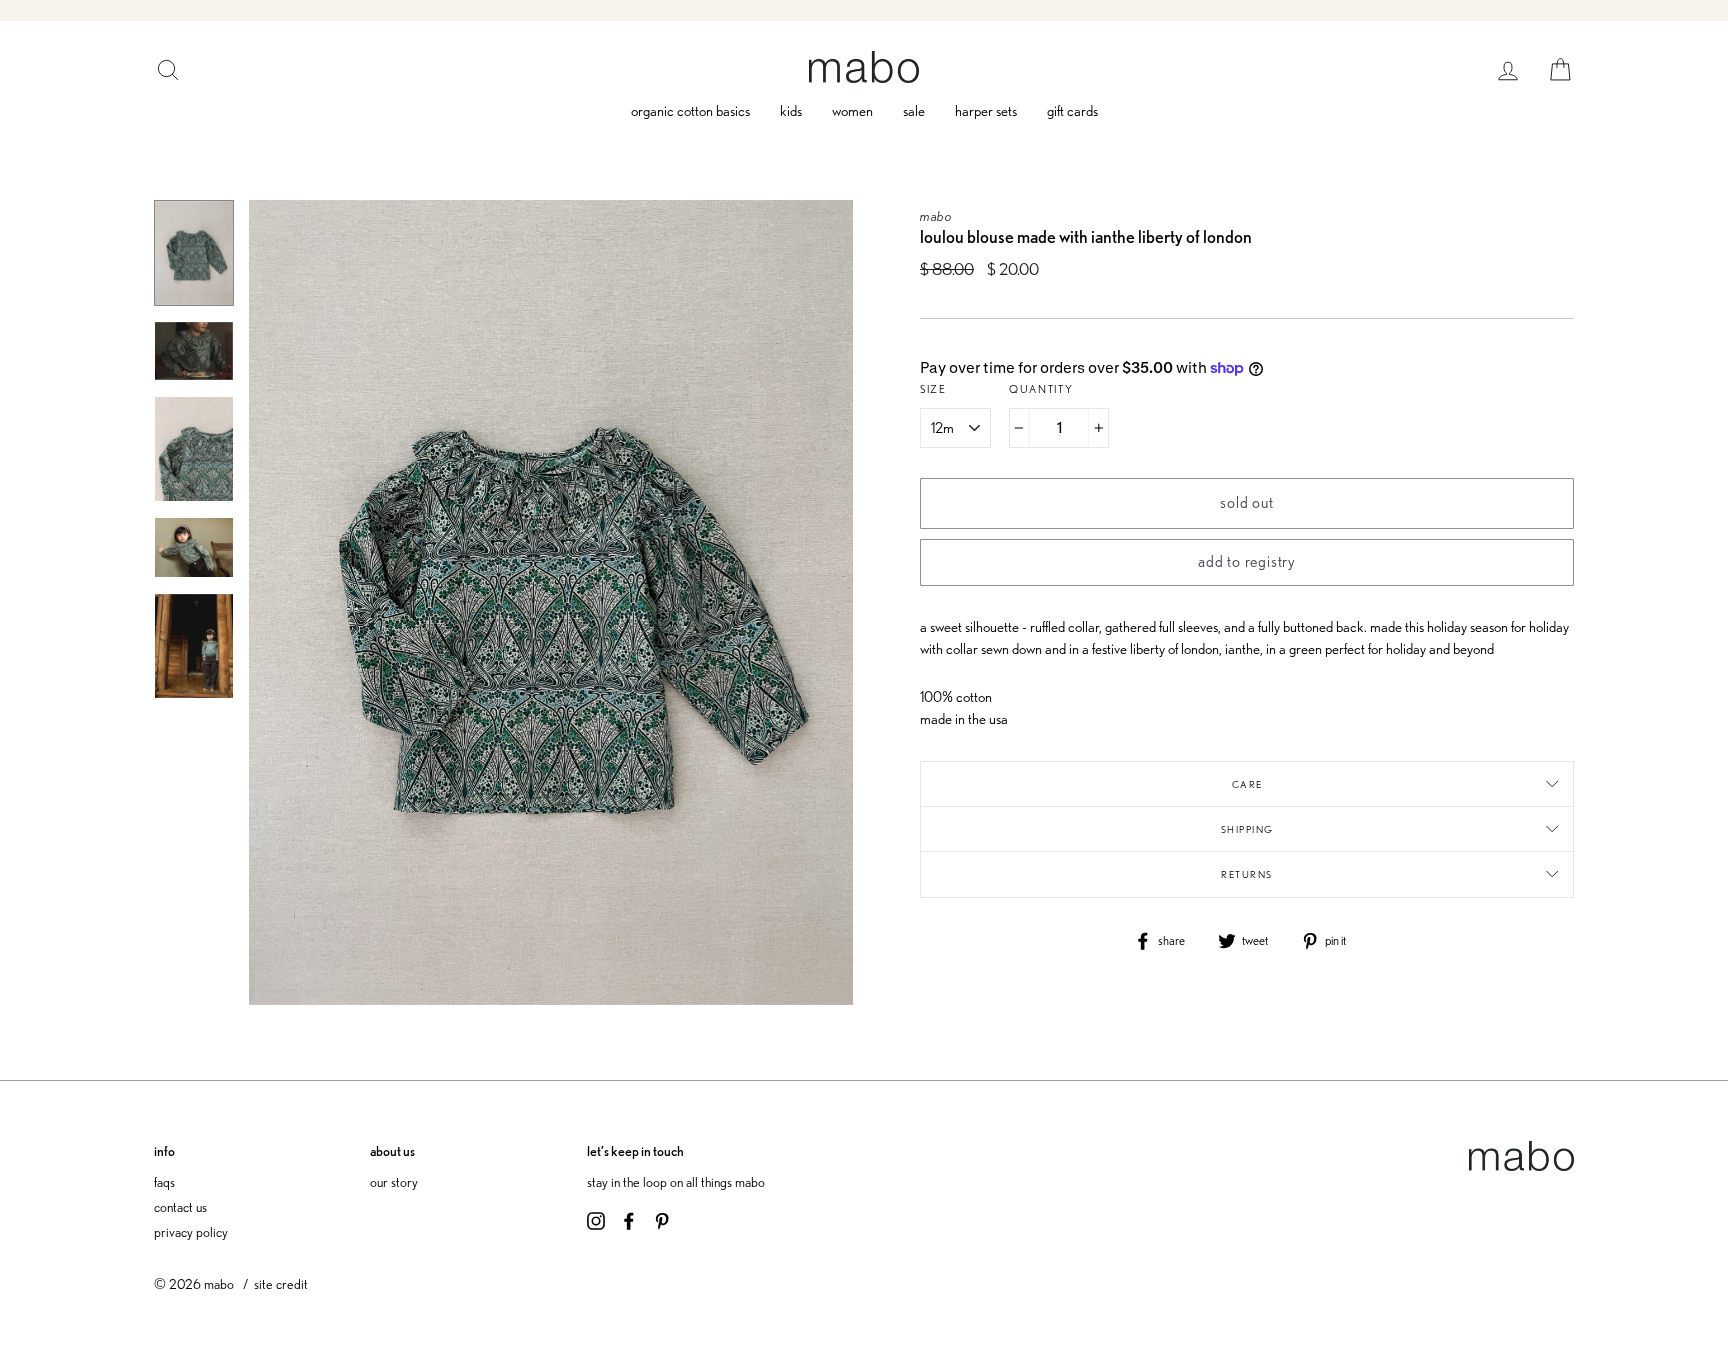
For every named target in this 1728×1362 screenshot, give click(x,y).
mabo (936, 215)
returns (1247, 874)
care (1247, 784)
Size (933, 389)
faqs (164, 1181)
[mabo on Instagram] (596, 1218)
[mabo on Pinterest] (662, 1218)
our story (394, 1181)
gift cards (1072, 111)
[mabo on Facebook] (629, 1218)
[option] (551, 602)
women (852, 111)
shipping (1247, 829)
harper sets (986, 111)
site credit (281, 1283)
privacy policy (191, 1231)
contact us (180, 1206)
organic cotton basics (690, 111)
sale (914, 111)
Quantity (1041, 389)
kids (791, 111)
